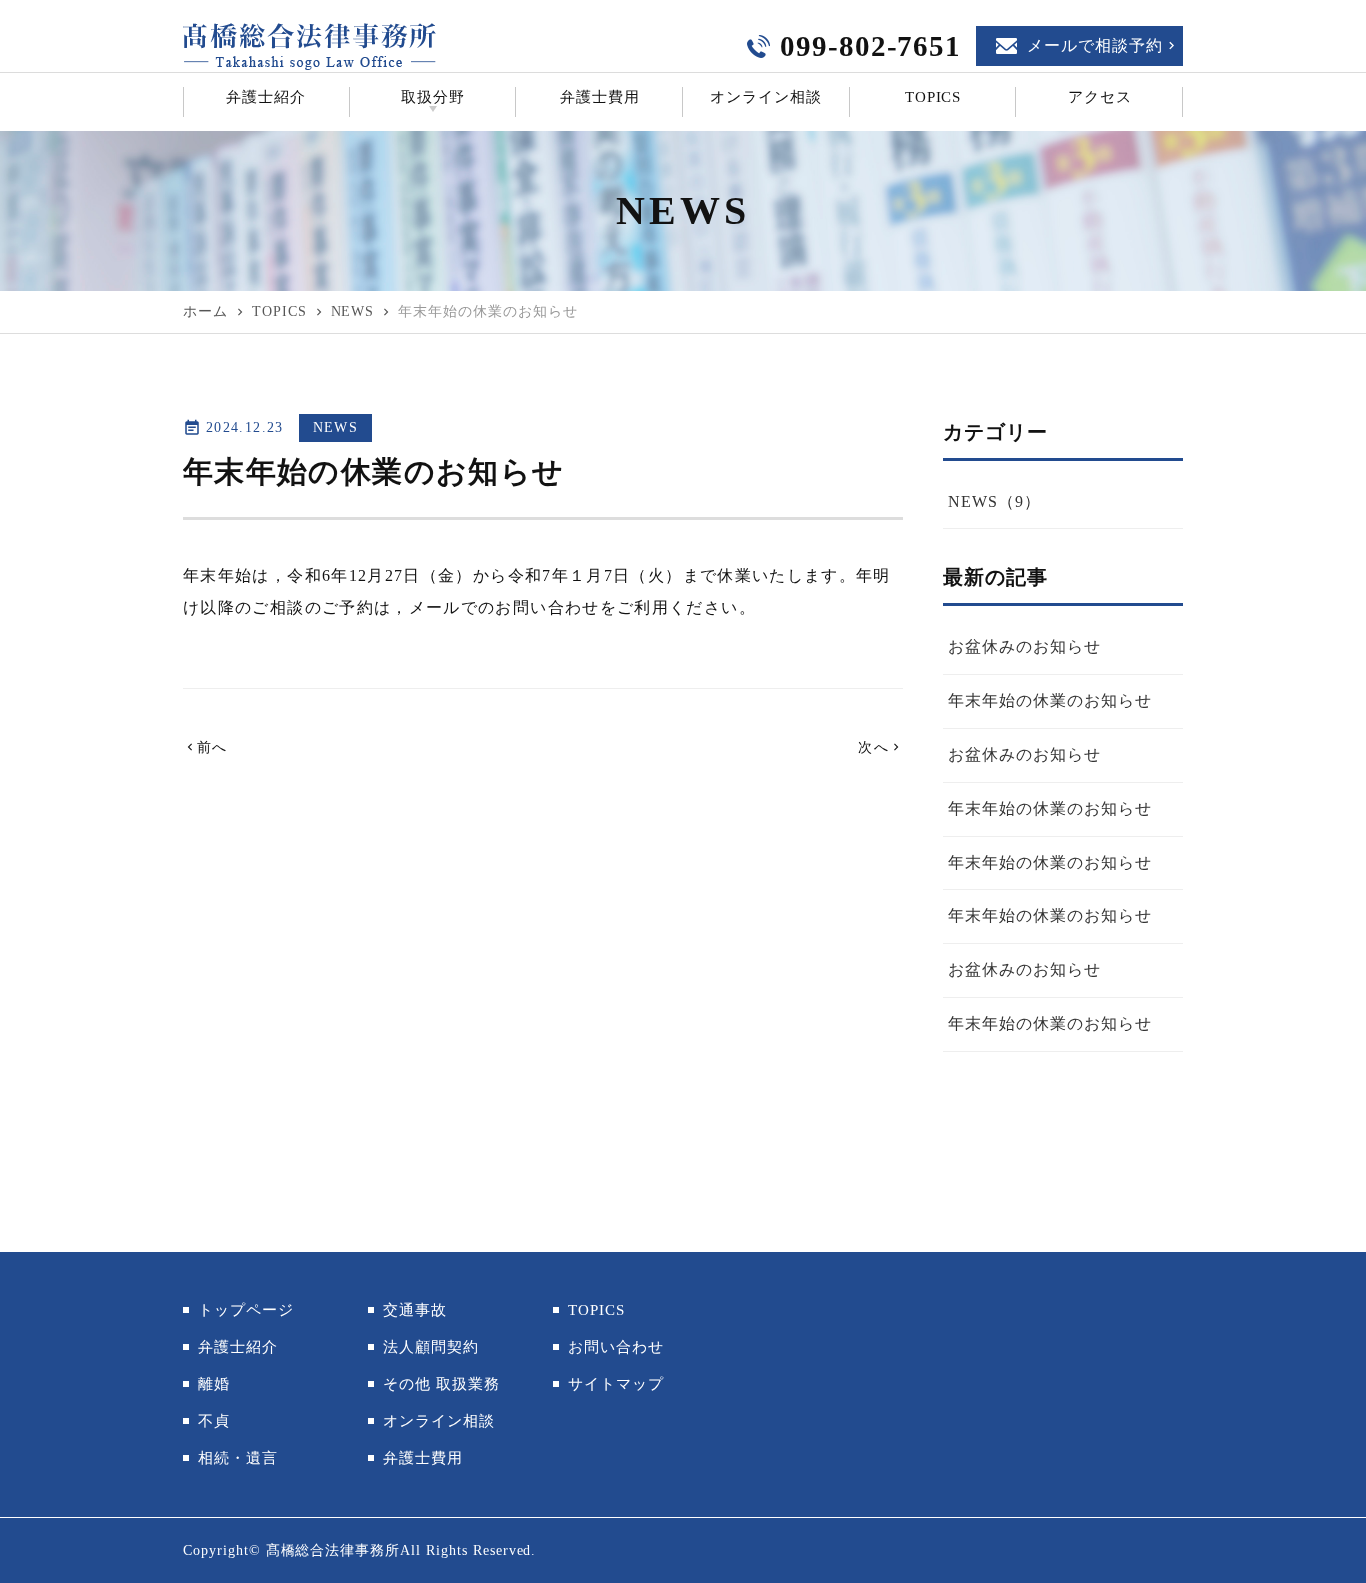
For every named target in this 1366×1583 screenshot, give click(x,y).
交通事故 (415, 1310)
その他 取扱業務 (441, 1384)
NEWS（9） (994, 501)
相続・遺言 (238, 1458)
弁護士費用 (600, 97)
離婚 (214, 1384)
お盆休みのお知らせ (1024, 646)
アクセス (1100, 97)
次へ (880, 747)
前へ (205, 747)
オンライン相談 (766, 97)
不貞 (214, 1421)
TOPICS (933, 97)
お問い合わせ (547, 607)
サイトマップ (616, 1384)
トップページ (246, 1310)
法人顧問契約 (431, 1347)
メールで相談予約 (1095, 45)
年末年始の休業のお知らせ (1050, 700)
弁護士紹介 (266, 97)
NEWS (335, 427)
